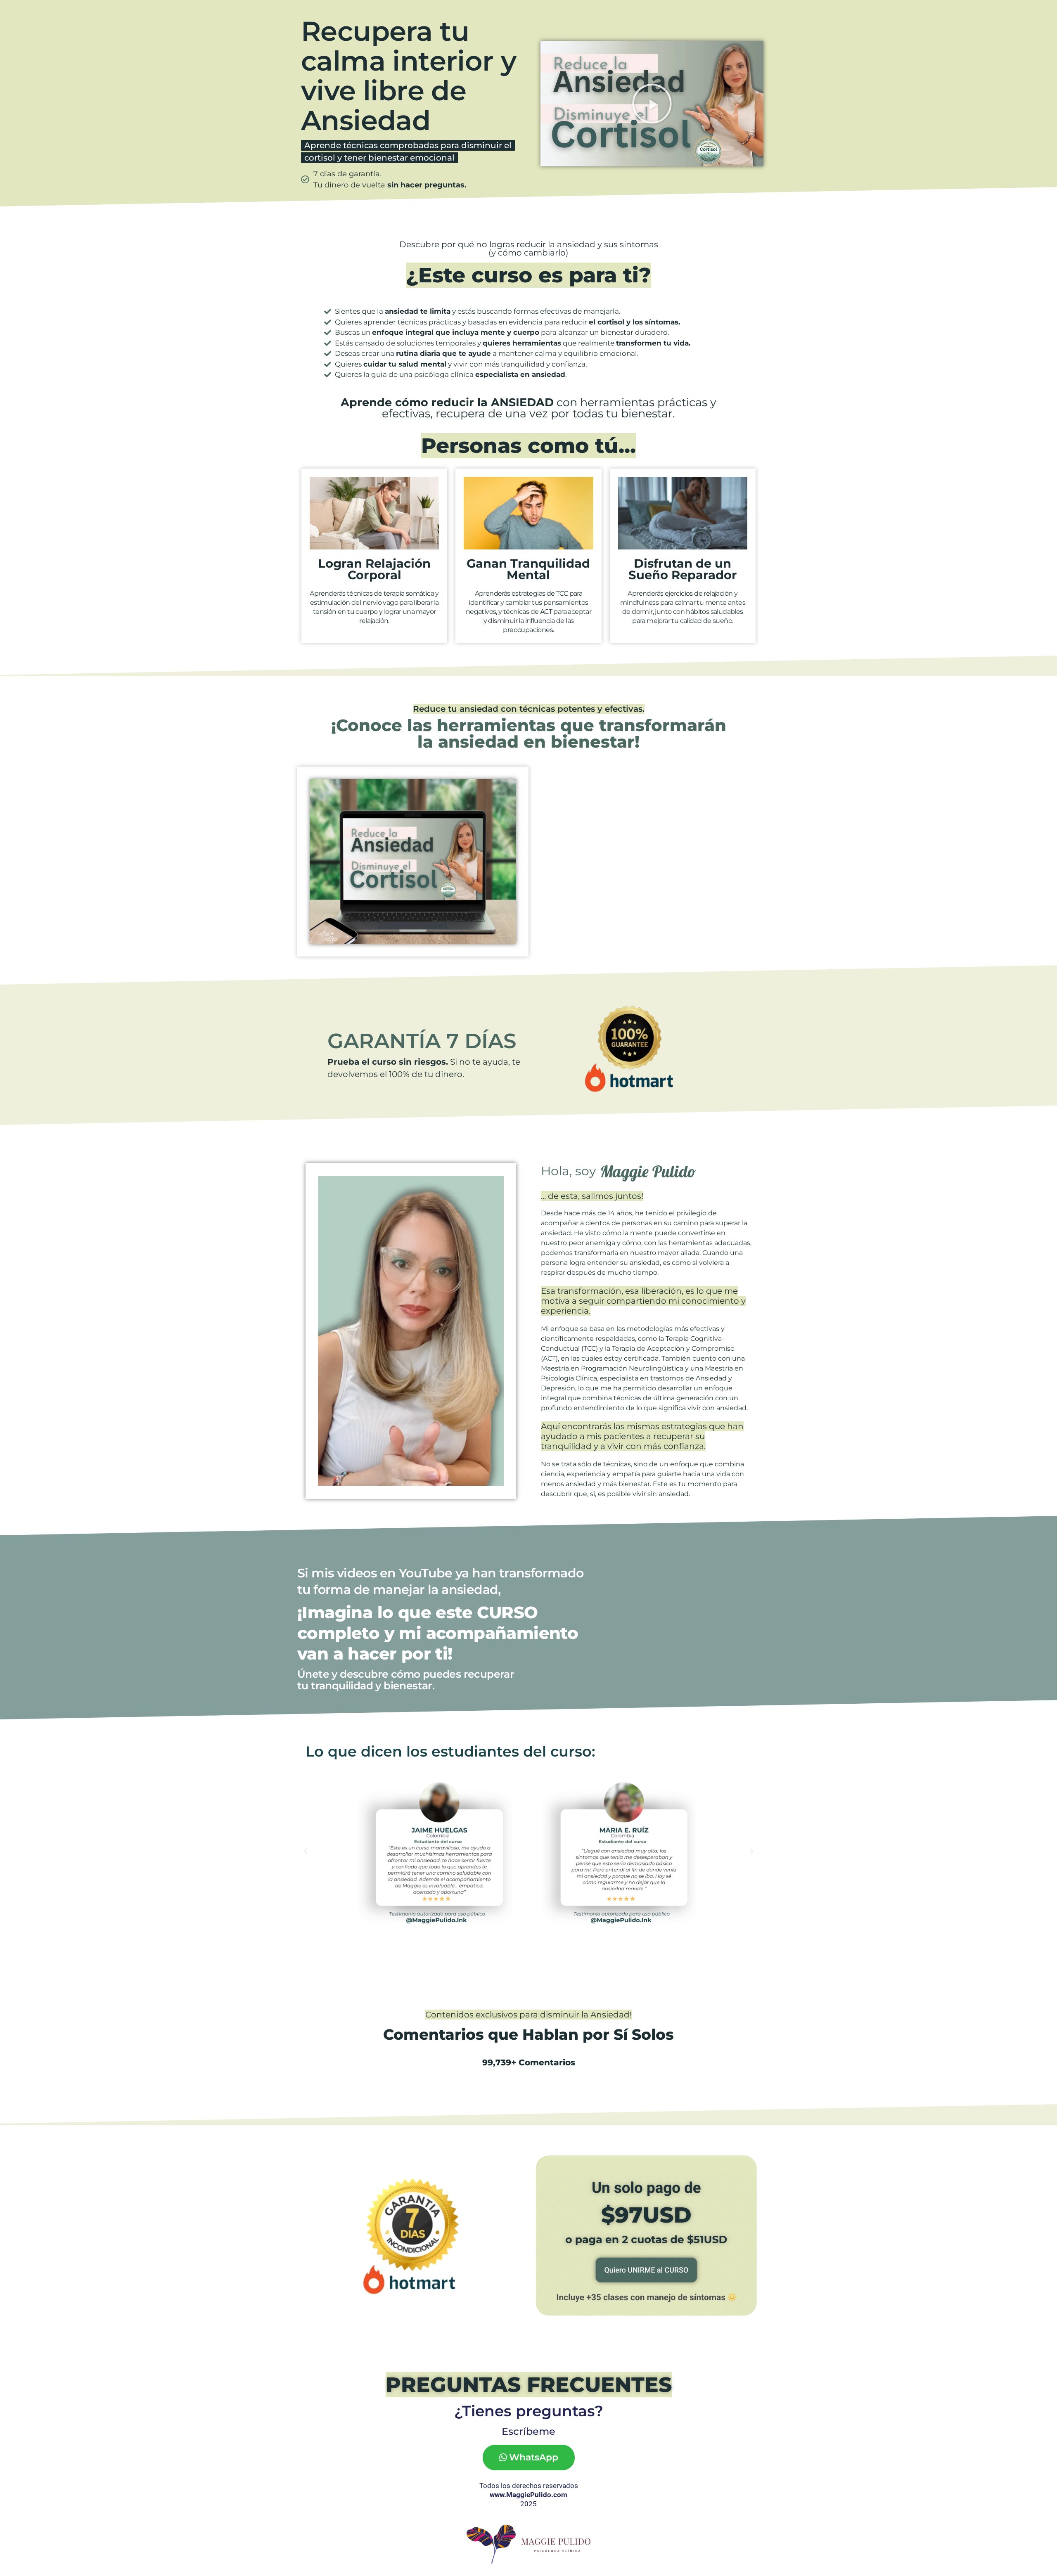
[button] (652, 104)
